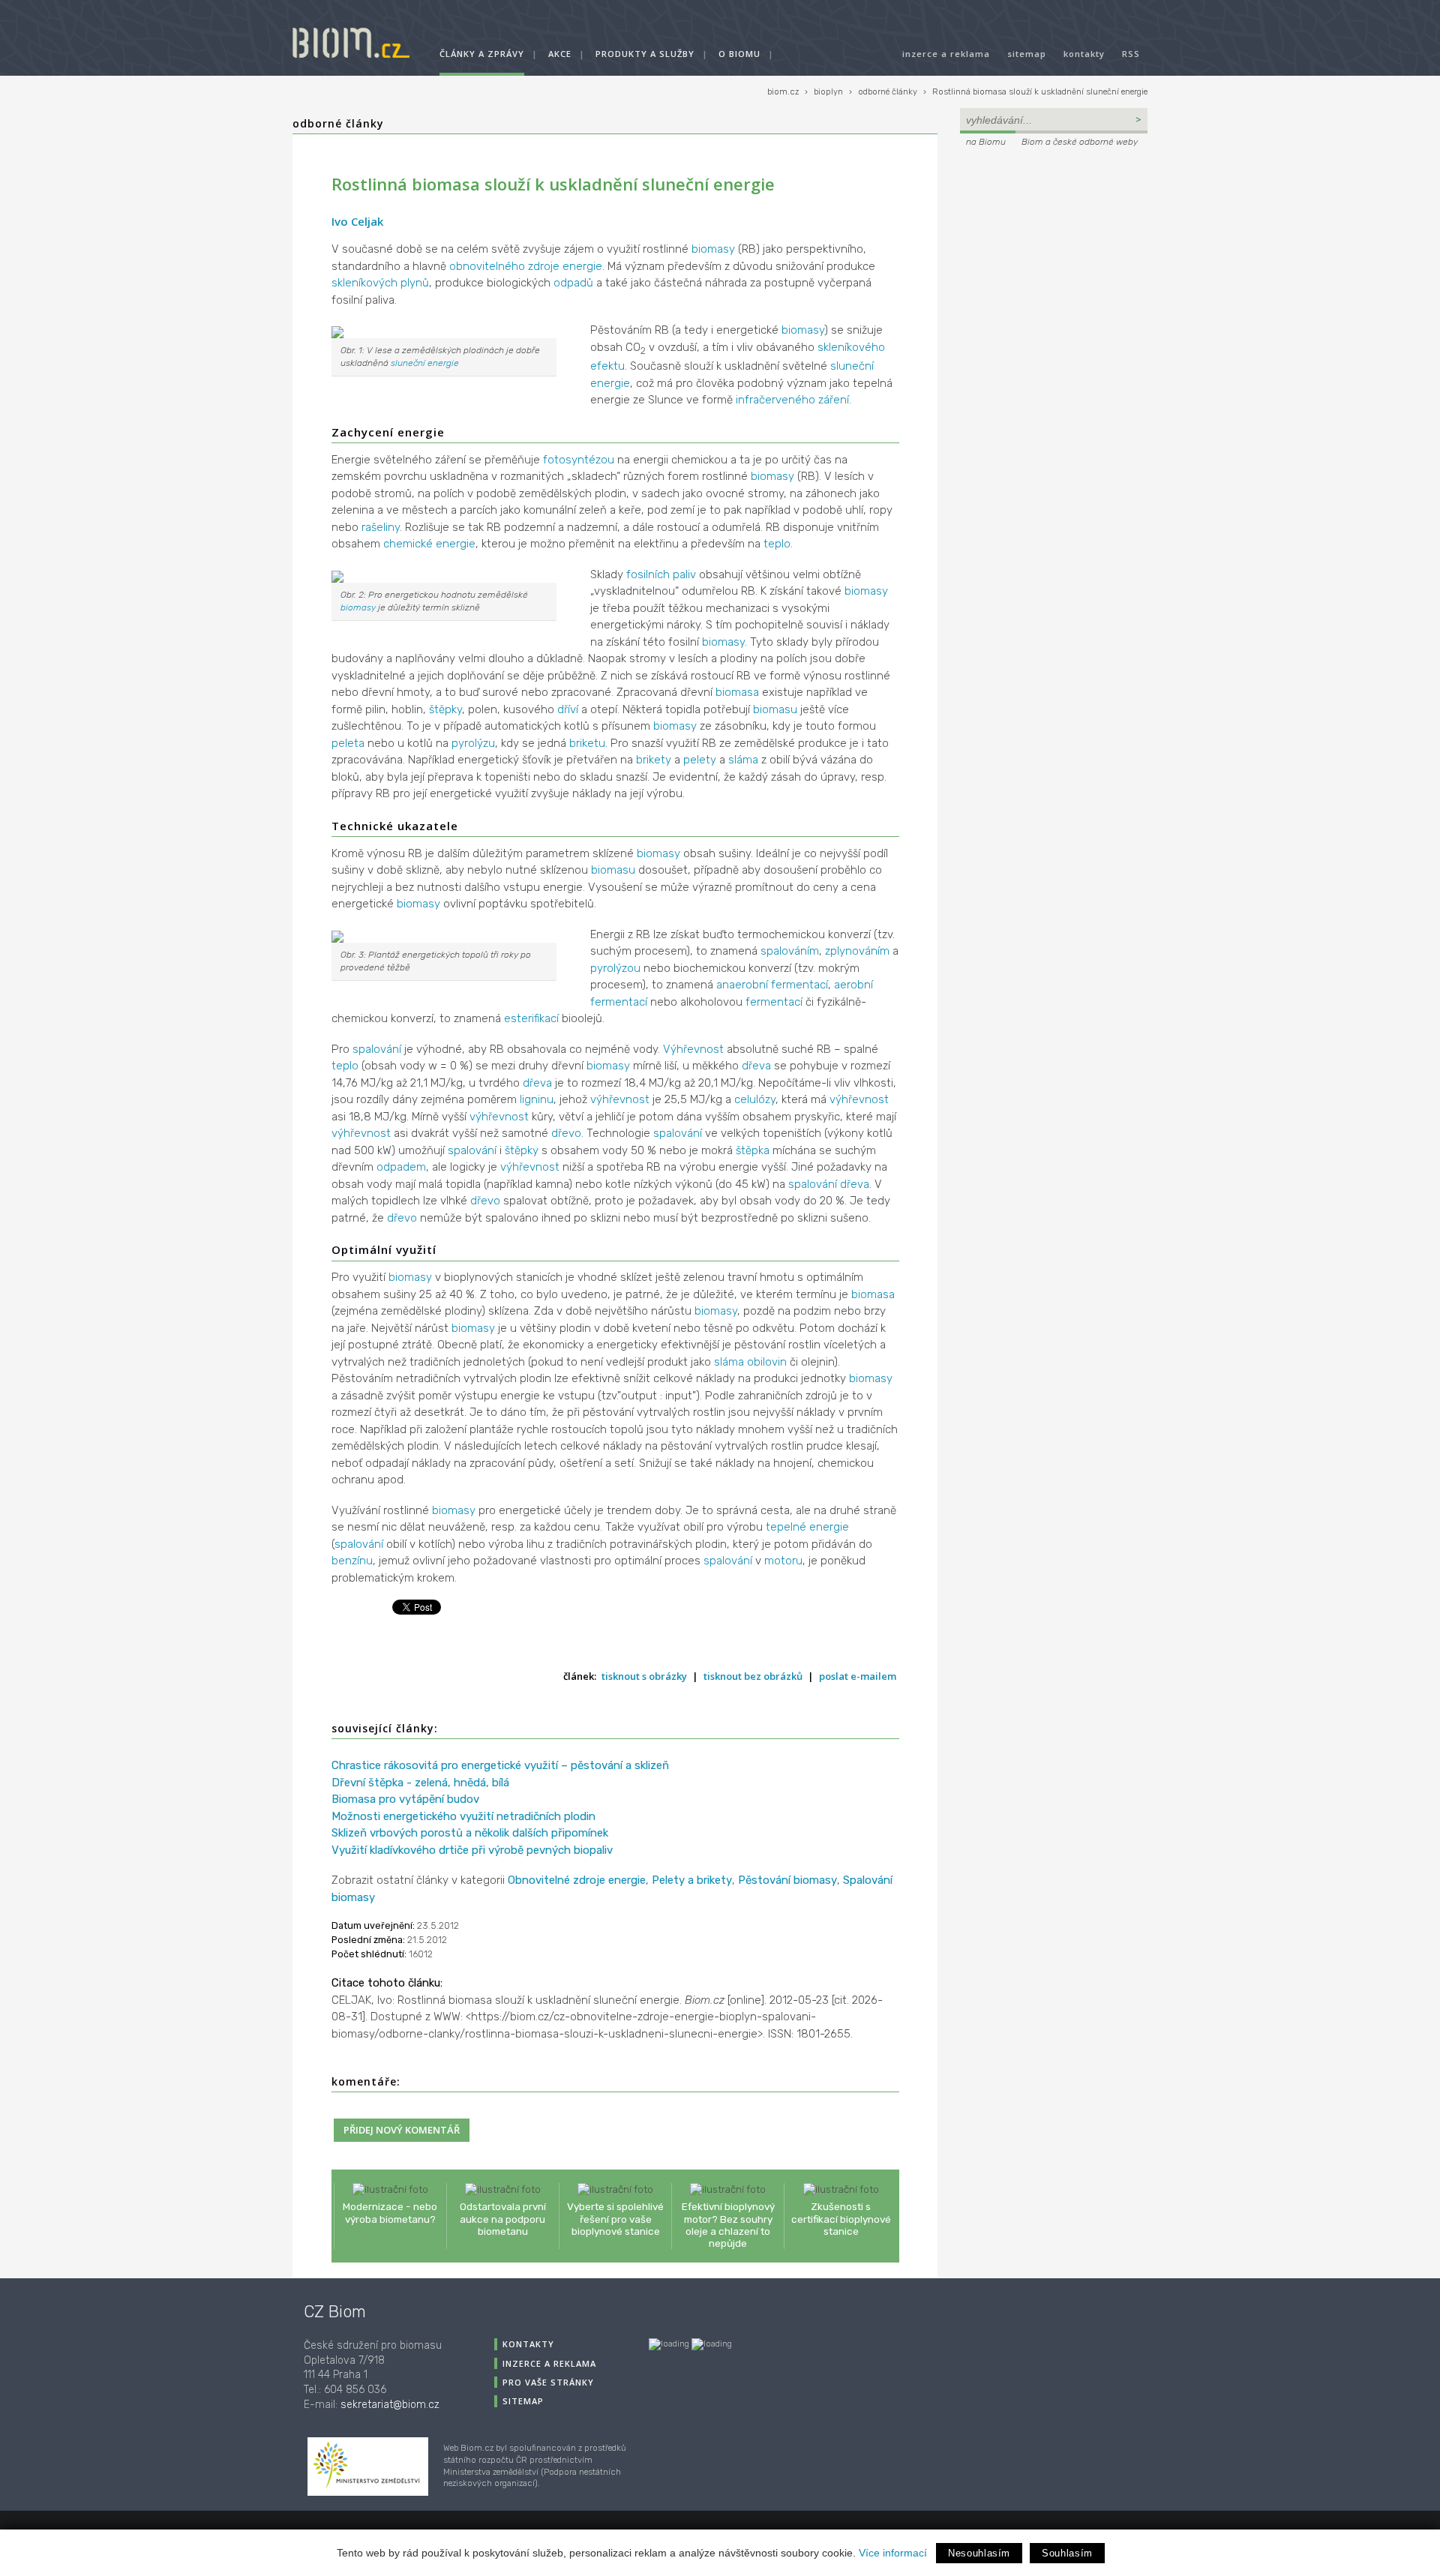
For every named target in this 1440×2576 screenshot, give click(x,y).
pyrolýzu (473, 743)
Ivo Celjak (357, 221)
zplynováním (857, 951)
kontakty (1084, 54)
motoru (783, 1561)
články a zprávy (482, 54)
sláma (743, 760)
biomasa (737, 692)
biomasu (775, 709)
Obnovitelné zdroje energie (577, 1880)
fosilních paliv (661, 574)
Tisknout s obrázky (644, 1676)
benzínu (352, 1561)
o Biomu (739, 54)
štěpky (445, 709)
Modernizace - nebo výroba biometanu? (390, 2212)
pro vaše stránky (548, 2382)
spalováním (790, 951)
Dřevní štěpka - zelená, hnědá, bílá (420, 1783)
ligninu (537, 1099)
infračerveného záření (792, 400)
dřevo (566, 1133)
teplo (777, 544)
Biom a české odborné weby (1080, 142)
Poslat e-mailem (858, 1676)
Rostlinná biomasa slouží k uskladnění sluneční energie (1040, 92)
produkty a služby (645, 54)
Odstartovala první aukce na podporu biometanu (503, 2218)
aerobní (853, 985)
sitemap (1027, 54)
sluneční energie (425, 363)
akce (560, 54)
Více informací (893, 2553)
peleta (348, 743)
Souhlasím (1067, 2553)
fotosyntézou (579, 460)
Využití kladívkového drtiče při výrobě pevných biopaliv (472, 1850)
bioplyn (828, 92)
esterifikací (531, 1018)
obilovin (767, 1362)
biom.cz (783, 92)
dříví (568, 709)
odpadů (573, 283)
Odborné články (338, 123)
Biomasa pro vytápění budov (405, 1799)
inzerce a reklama (946, 54)
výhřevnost (620, 1099)
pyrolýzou (615, 968)
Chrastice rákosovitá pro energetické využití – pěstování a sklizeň (500, 1765)
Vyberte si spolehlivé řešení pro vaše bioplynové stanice (615, 2218)
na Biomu (986, 142)
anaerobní (742, 985)
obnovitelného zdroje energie (526, 266)
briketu (587, 743)
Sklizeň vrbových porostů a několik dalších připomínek (470, 1833)
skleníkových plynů (380, 283)
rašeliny (381, 527)
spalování (377, 1049)
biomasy (713, 249)
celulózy (755, 1099)
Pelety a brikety (692, 1880)
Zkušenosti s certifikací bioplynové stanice (841, 2218)
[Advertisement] (1054, 252)
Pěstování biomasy (787, 1880)
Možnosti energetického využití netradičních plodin (463, 1816)
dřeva (756, 1066)
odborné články (888, 92)
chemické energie (429, 544)
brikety (654, 760)
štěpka (753, 1150)
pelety (700, 760)
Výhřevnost (693, 1049)
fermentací (799, 985)
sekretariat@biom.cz (390, 2405)
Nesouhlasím (979, 2553)
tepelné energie (807, 1527)
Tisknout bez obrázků (753, 1676)
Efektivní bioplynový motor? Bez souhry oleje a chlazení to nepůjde (728, 2225)
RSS (1131, 54)
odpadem (401, 1167)
